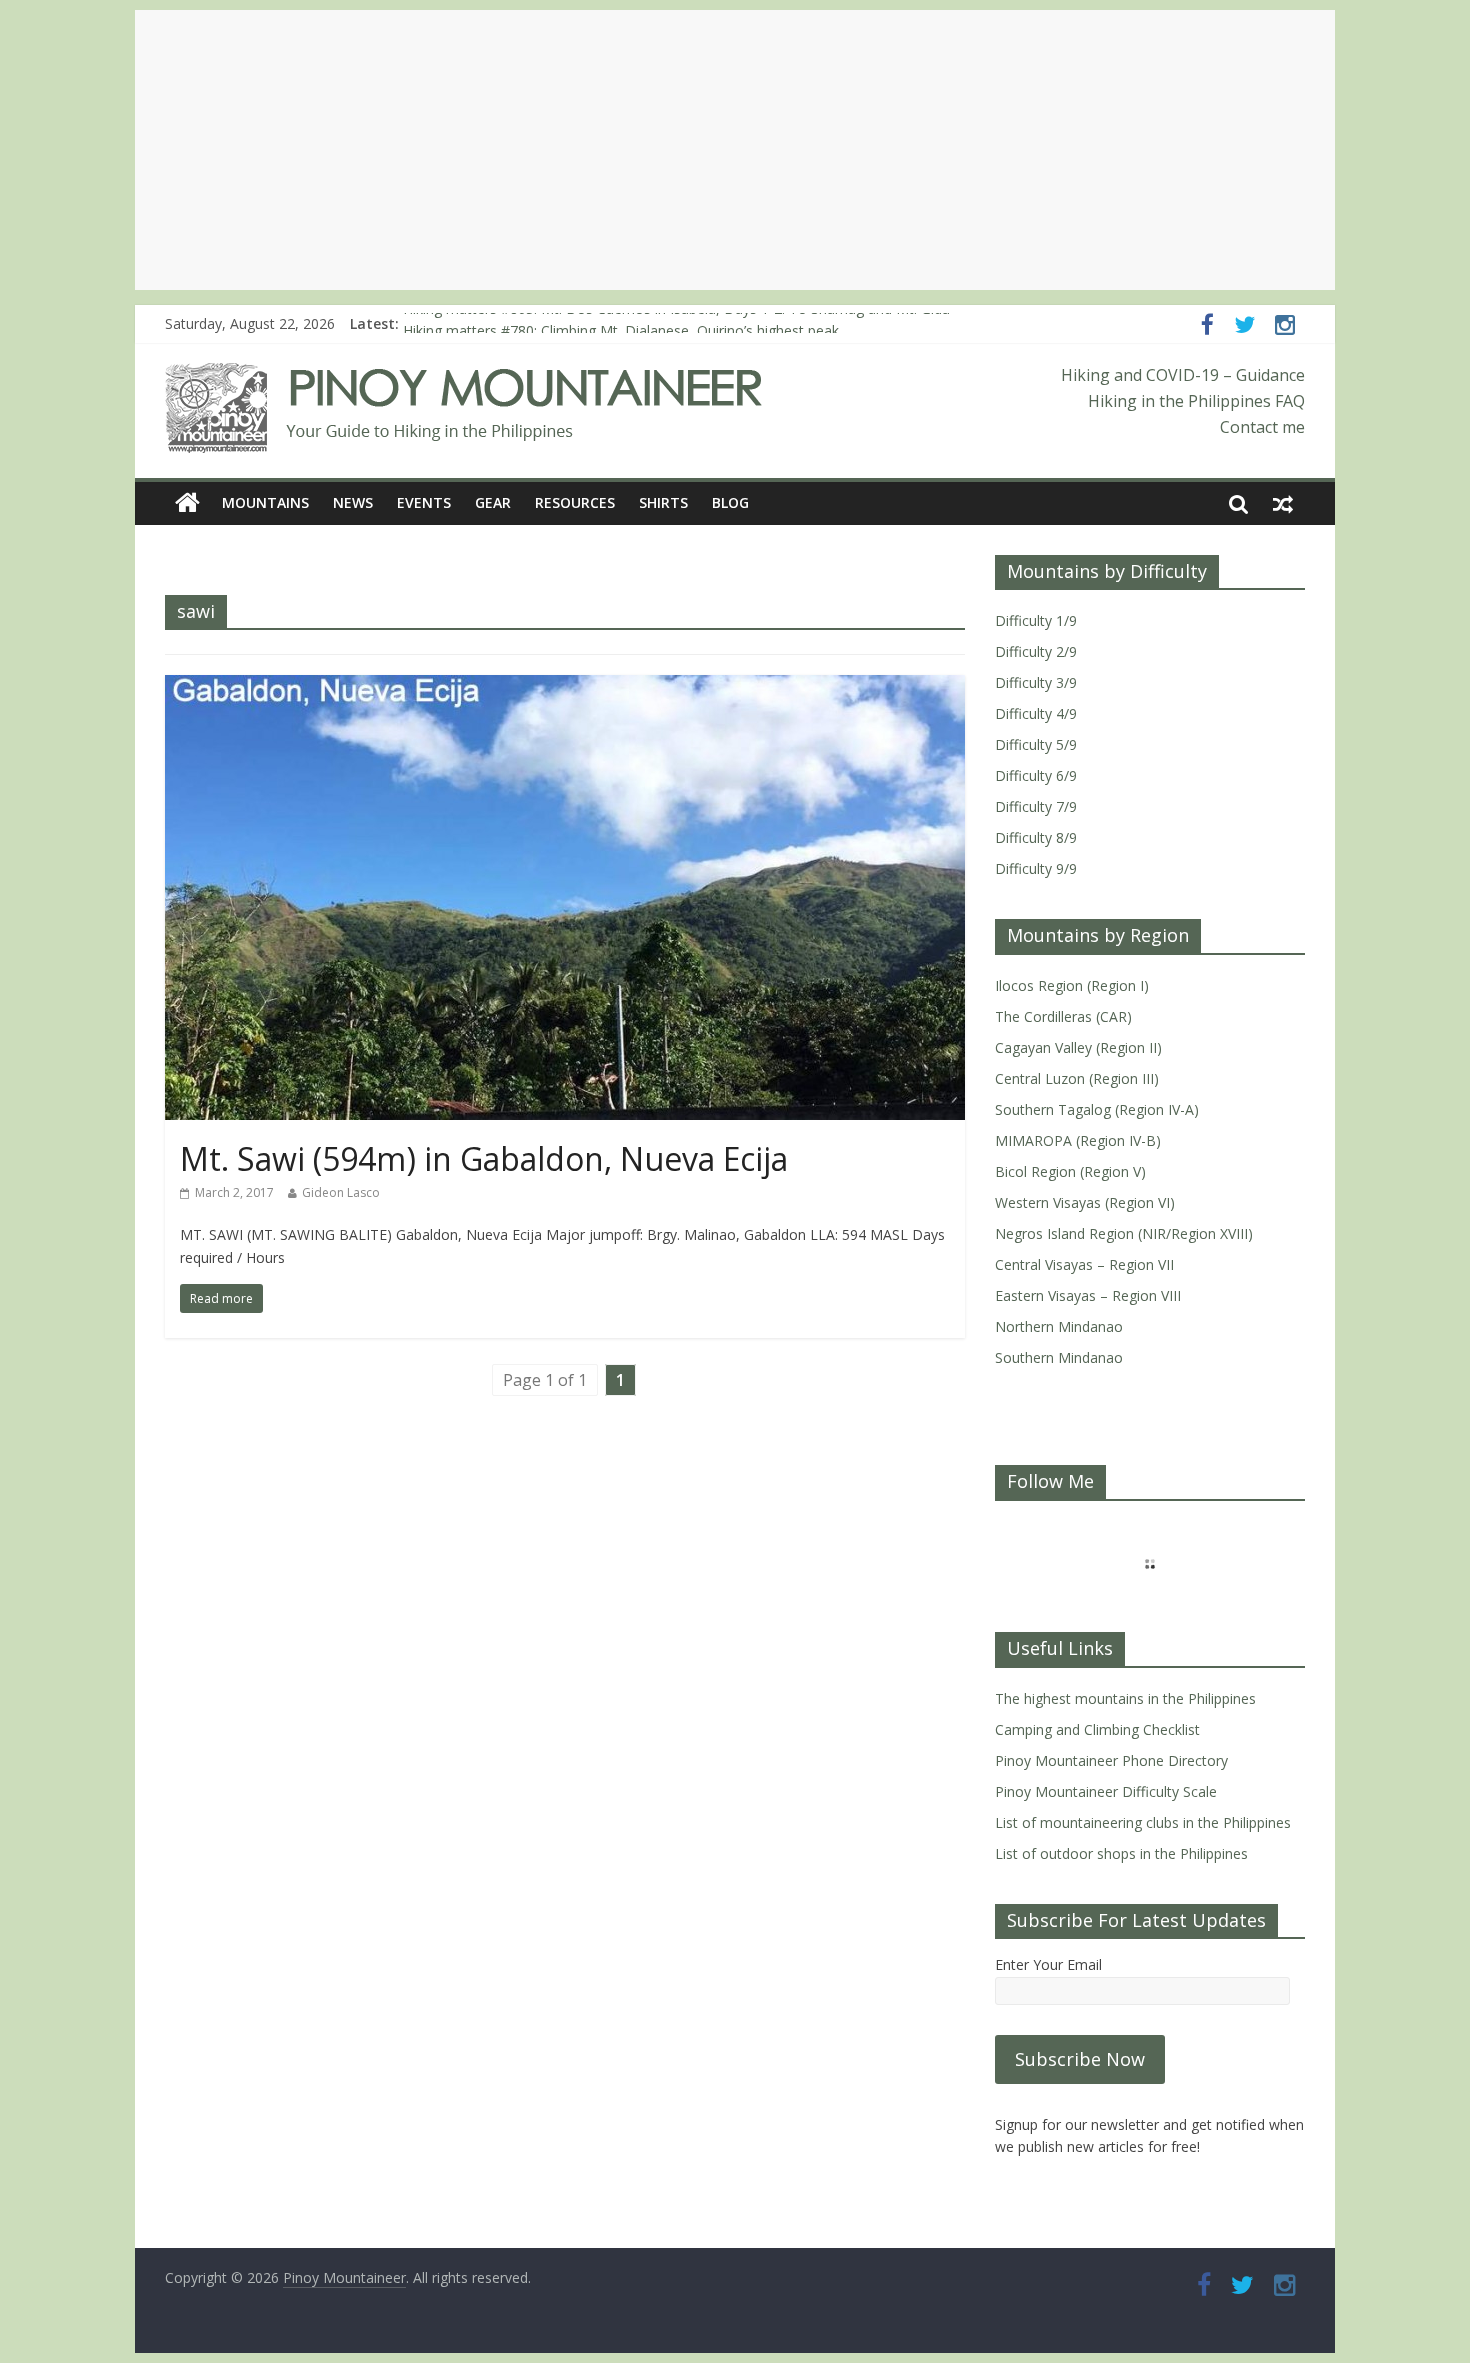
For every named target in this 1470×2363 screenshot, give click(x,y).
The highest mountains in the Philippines (1125, 1698)
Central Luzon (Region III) (1077, 1078)
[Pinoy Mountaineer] (464, 375)
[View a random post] (1283, 503)
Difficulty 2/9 (1036, 651)
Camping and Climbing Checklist (1097, 1729)
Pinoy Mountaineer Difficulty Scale (1106, 1791)
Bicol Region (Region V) (1070, 1171)
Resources (575, 502)
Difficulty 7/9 (1036, 806)
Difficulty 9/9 (1036, 868)
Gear (493, 502)
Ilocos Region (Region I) (1072, 985)
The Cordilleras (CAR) (1063, 1016)
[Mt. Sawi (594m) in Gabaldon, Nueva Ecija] (565, 687)
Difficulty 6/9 (1036, 775)
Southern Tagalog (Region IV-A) (1097, 1109)
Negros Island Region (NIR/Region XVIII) (1124, 1233)
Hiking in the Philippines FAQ (1196, 401)
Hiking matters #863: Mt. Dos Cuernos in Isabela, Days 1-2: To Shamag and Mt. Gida (676, 323)
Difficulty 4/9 (1036, 713)
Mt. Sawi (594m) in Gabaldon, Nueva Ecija (484, 1158)
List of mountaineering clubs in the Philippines (1143, 1822)
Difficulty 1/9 (1036, 620)
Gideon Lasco (341, 1192)
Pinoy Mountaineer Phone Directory (1111, 1760)
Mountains (265, 502)
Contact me (1262, 427)
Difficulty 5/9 (1036, 744)
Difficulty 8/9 (1036, 837)
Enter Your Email (1048, 1964)
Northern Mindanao (1059, 1326)
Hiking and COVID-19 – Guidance (1183, 375)
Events (424, 502)
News (353, 502)
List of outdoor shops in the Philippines (1121, 1853)
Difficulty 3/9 (1036, 682)
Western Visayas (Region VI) (1085, 1202)
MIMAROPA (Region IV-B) (1078, 1140)
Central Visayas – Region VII (1084, 1264)
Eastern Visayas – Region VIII (1088, 1295)
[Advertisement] (735, 150)
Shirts (663, 502)
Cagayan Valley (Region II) (1078, 1047)
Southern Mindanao (1059, 1357)
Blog (730, 502)
